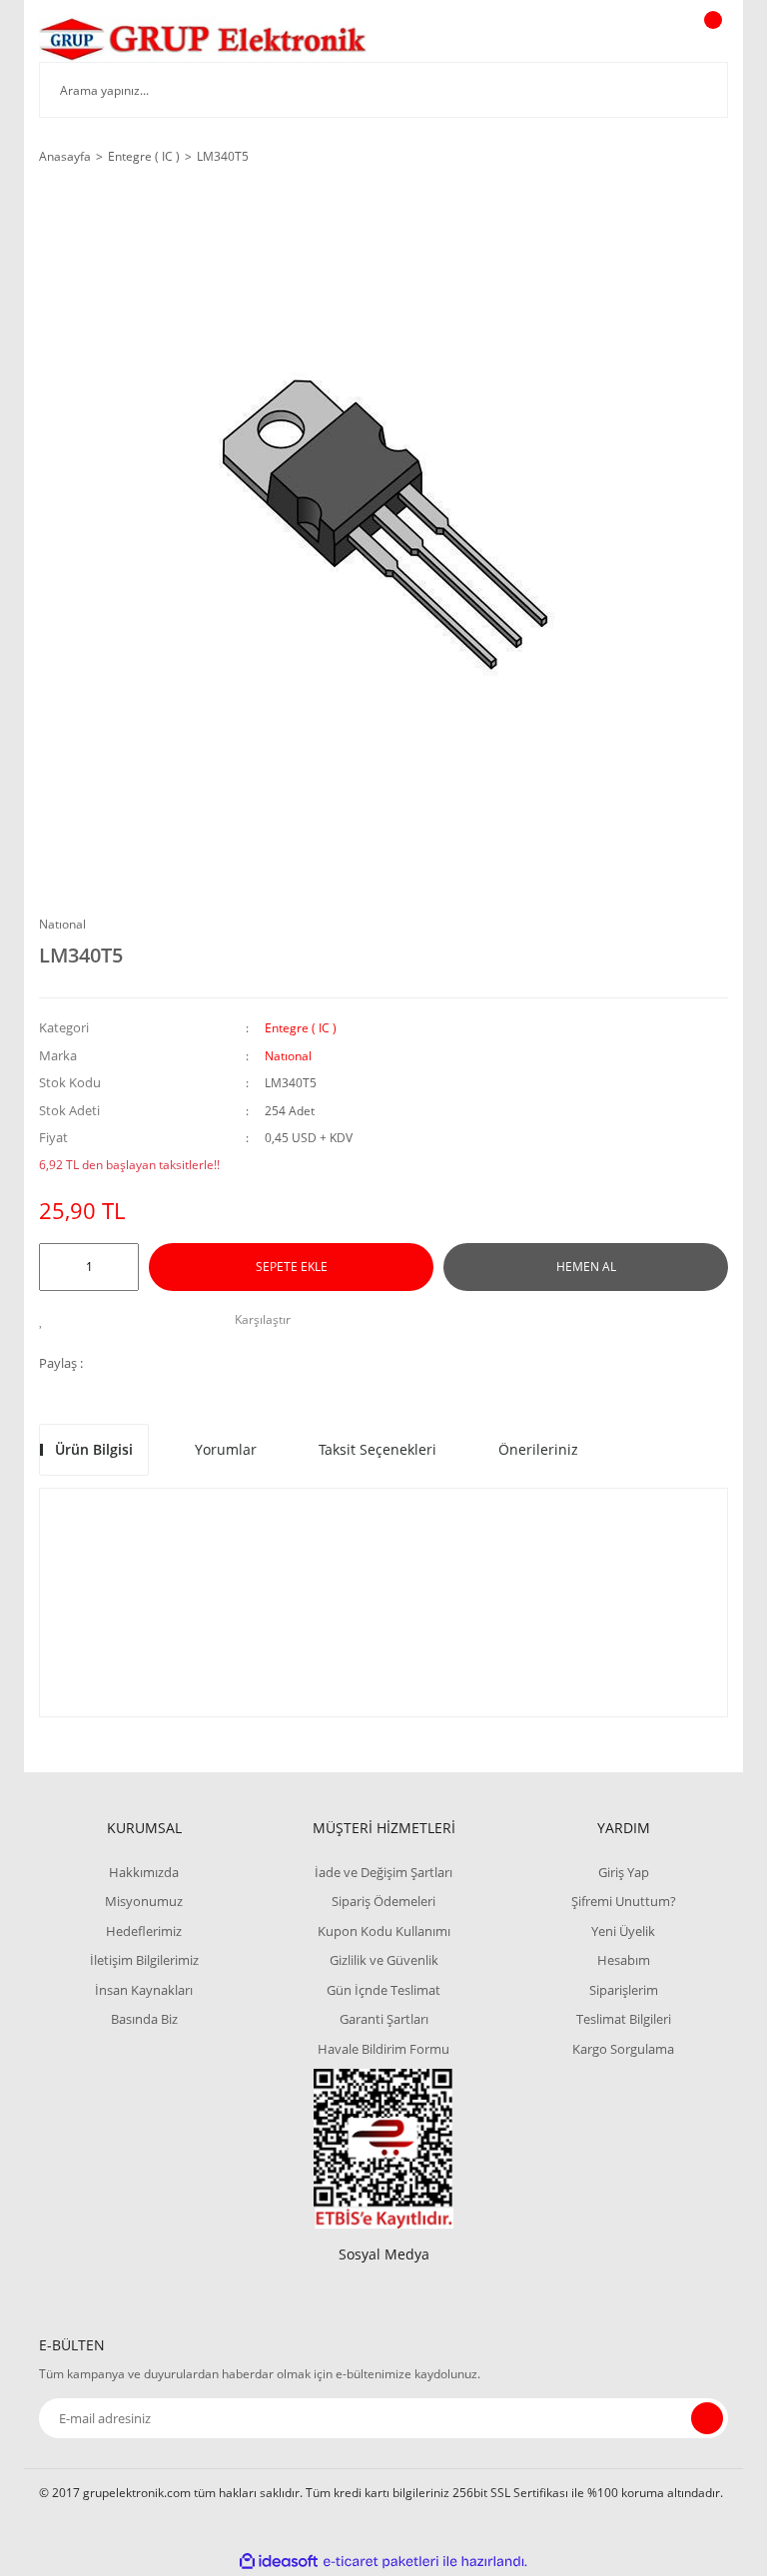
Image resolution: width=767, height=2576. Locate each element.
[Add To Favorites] (46, 1320)
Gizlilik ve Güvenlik (384, 1960)
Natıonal (62, 924)
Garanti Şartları (384, 2019)
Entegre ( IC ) (301, 1028)
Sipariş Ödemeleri (383, 1901)
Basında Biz (144, 2019)
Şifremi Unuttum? (624, 1901)
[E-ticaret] (381, 2562)
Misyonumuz (144, 1901)
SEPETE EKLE (292, 1267)
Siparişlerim (624, 1990)
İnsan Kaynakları (144, 1990)
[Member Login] (644, 39)
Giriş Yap (624, 1872)
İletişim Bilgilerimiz (144, 1960)
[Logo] (204, 38)
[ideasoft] (279, 2562)
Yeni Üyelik (623, 1931)
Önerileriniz (538, 1449)
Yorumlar (226, 1449)
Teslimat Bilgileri (624, 2019)
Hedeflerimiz (144, 1931)
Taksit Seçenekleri (378, 1449)
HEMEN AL (586, 1267)
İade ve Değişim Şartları (383, 1872)
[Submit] (707, 2418)
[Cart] (710, 39)
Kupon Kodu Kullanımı (384, 1931)
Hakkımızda (144, 1872)
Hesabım (624, 1960)
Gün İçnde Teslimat (383, 1990)
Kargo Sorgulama (623, 2049)
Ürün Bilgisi (94, 1449)
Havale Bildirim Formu (383, 2049)
